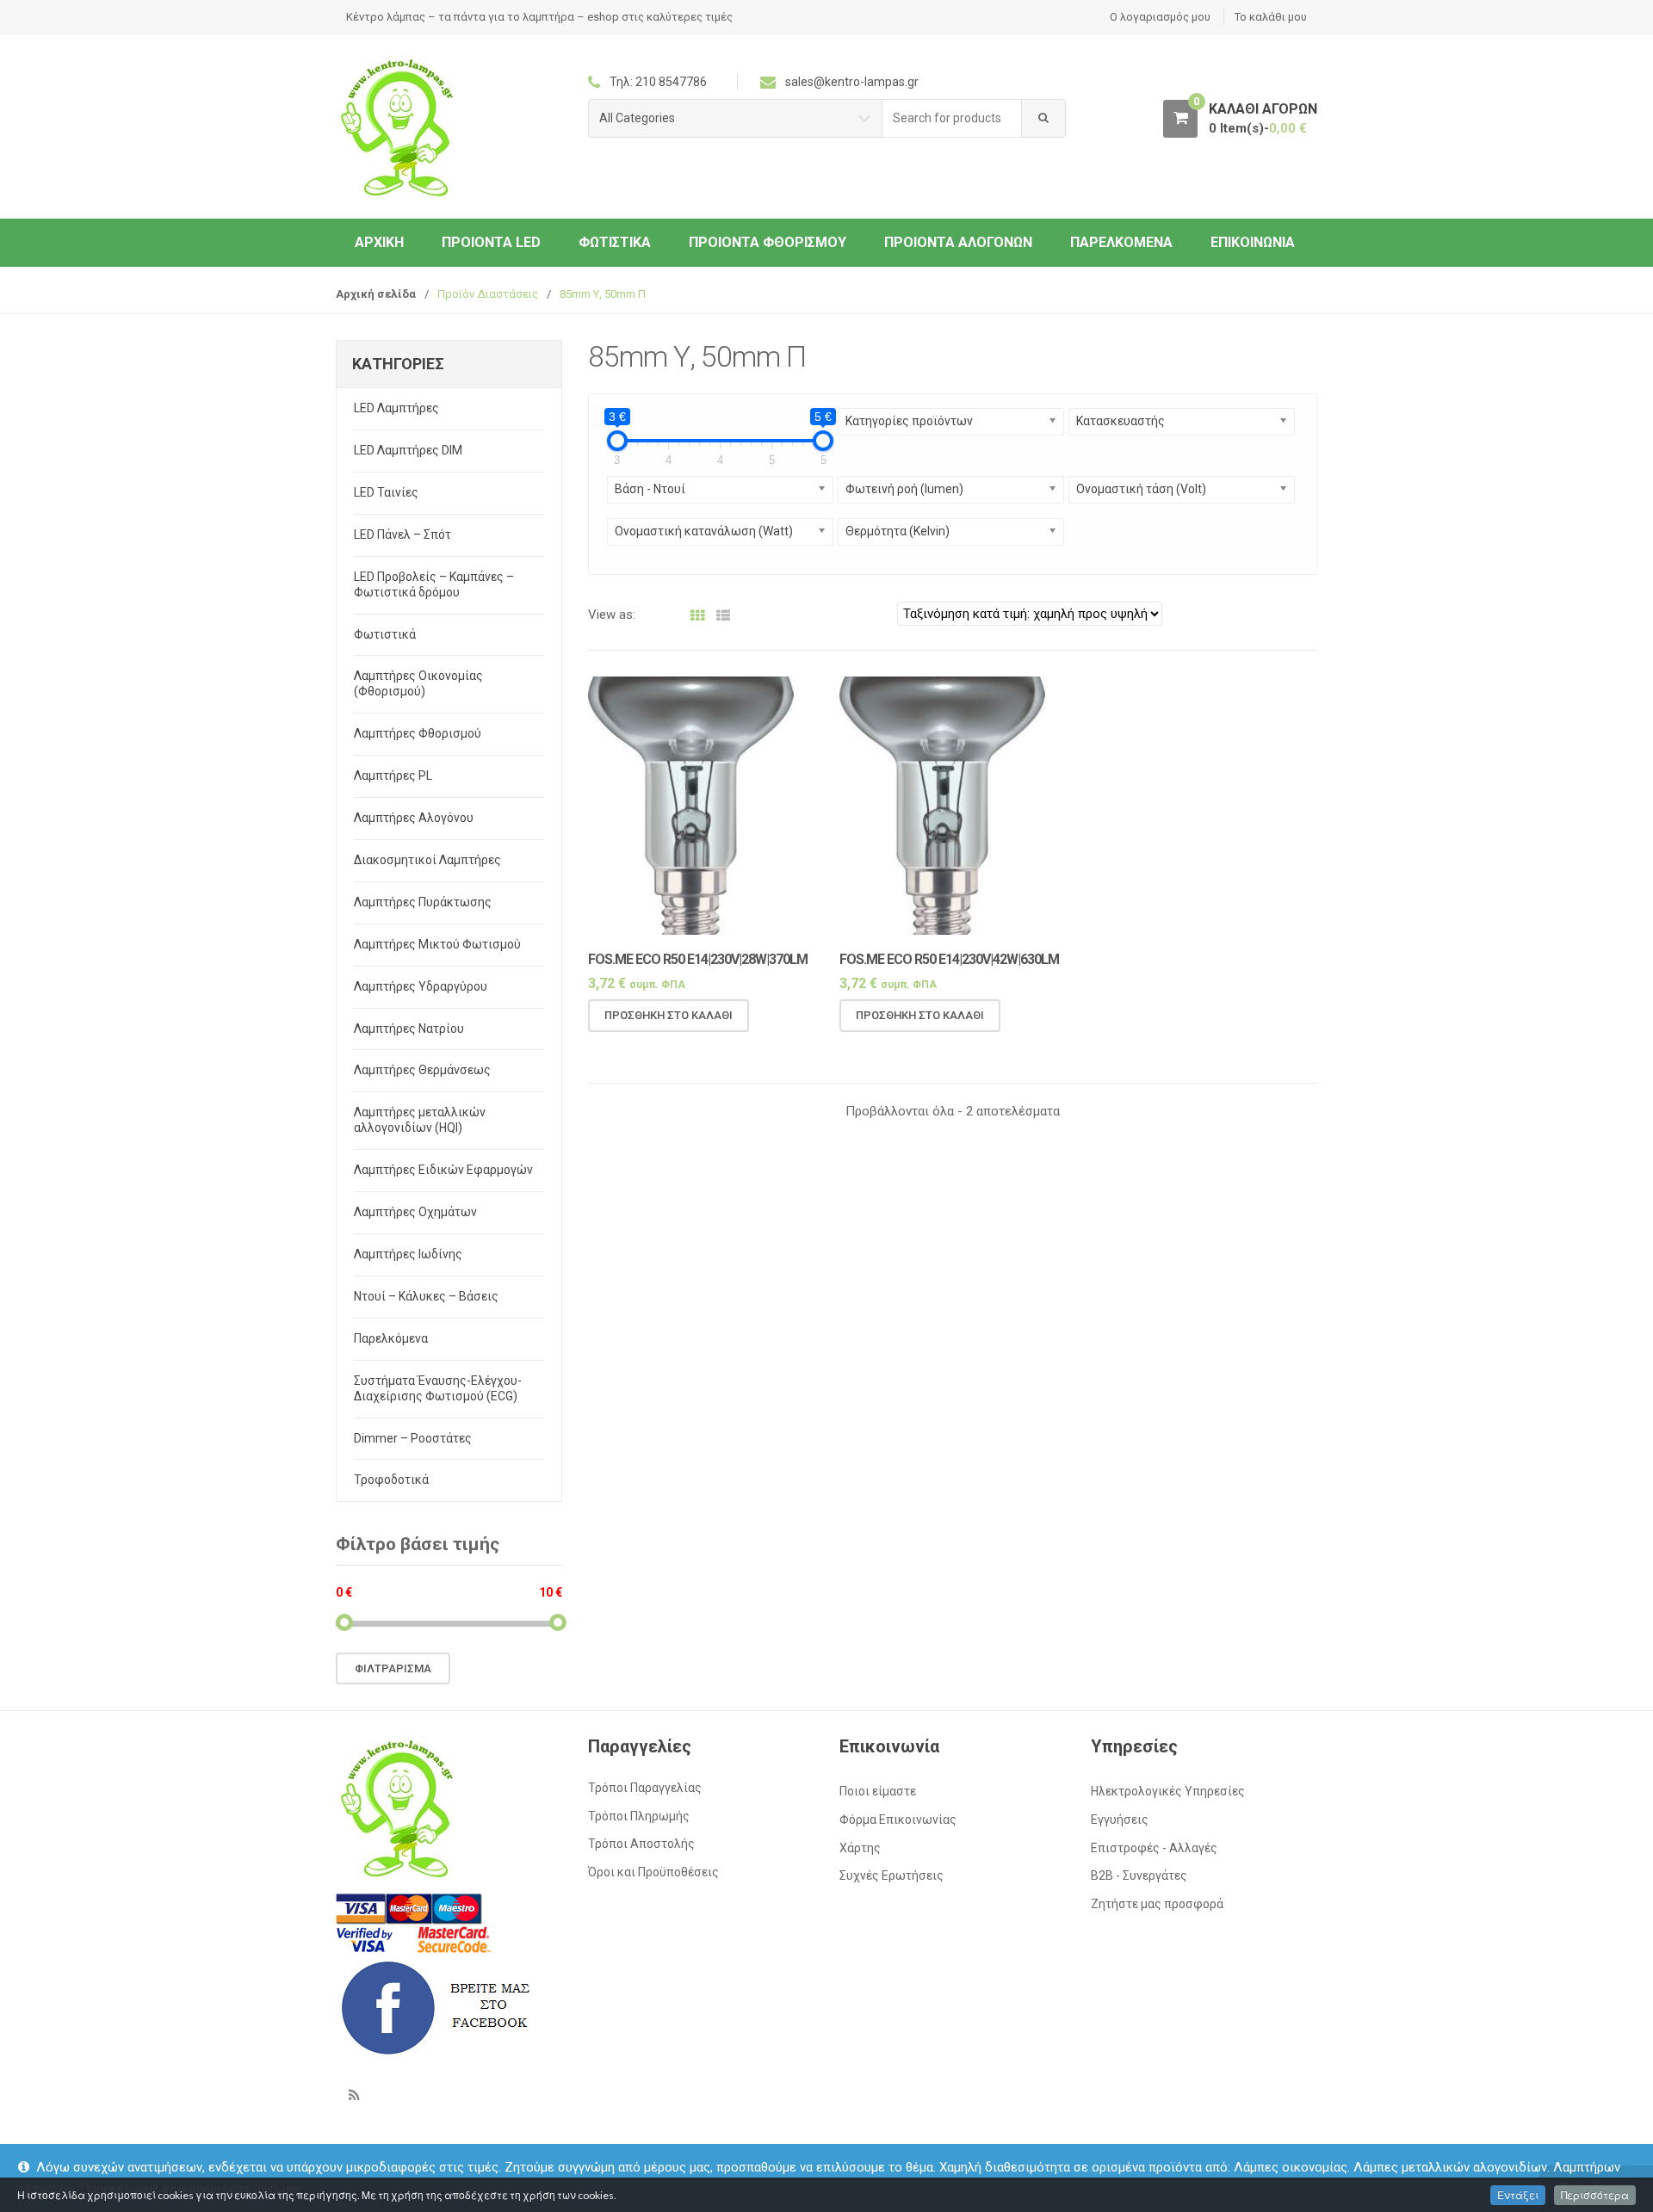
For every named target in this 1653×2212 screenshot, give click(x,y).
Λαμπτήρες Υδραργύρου (421, 986)
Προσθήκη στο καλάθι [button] (669, 1015)
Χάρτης (860, 1848)
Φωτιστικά (615, 242)
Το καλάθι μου (1271, 17)
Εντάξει (1518, 2195)
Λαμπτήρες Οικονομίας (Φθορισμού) (418, 683)
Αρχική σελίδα (376, 294)
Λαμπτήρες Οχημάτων (415, 1212)
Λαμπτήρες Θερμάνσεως (422, 1070)
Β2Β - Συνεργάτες (1139, 1875)
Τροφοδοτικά (391, 1480)
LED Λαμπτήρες (396, 408)
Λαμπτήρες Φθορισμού (418, 733)
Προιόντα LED (491, 242)
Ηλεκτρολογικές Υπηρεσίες (1168, 1791)
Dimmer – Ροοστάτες (413, 1438)
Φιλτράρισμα (393, 1668)
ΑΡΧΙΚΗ (379, 242)
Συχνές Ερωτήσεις (892, 1875)
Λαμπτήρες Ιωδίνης (408, 1254)
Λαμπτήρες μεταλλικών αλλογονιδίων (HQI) (420, 1120)
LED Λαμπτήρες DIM (408, 450)
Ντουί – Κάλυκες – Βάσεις (426, 1296)
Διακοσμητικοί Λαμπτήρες (427, 860)
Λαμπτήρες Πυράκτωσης (423, 902)
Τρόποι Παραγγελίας (645, 1788)
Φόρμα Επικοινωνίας (898, 1820)
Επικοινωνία (1253, 242)
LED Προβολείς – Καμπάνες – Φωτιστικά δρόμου (434, 584)
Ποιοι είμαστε (878, 1791)
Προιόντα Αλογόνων (958, 242)
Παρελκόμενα (1121, 242)
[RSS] (354, 2095)
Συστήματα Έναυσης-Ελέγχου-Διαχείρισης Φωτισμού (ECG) (438, 1388)
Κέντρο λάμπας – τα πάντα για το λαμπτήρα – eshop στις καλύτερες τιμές (539, 17)
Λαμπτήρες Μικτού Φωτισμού (437, 944)
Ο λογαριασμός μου (1160, 17)
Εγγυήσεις (1120, 1820)
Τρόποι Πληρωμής (639, 1816)
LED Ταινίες (386, 492)
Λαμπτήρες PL (393, 775)
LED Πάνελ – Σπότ (402, 534)
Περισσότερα (1595, 2195)
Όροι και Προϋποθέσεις (653, 1872)
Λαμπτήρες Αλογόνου (414, 818)
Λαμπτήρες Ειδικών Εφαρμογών (443, 1170)
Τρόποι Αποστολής (641, 1844)
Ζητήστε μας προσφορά (1157, 1904)
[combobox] (952, 118)
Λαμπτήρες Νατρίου (409, 1029)
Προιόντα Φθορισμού (768, 242)
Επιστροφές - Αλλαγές (1154, 1848)
